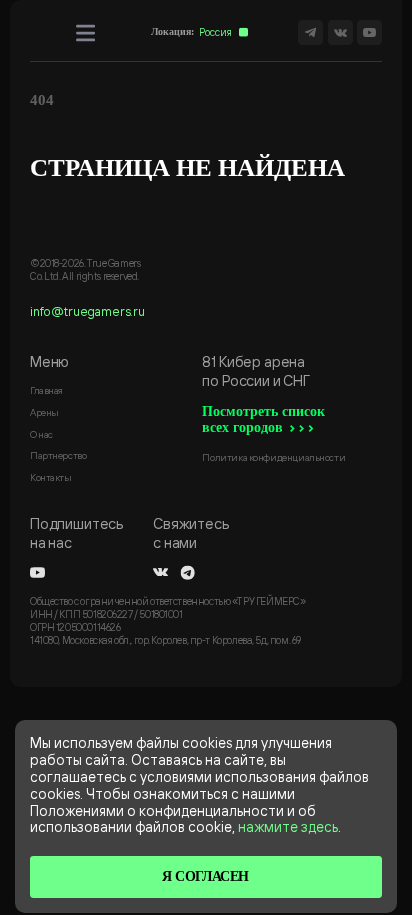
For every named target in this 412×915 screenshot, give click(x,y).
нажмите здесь (288, 826)
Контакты (51, 477)
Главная (46, 390)
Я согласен (205, 876)
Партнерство (58, 455)
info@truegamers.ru (87, 311)
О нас (41, 434)
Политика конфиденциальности (273, 457)
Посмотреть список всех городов (263, 419)
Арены (44, 412)
